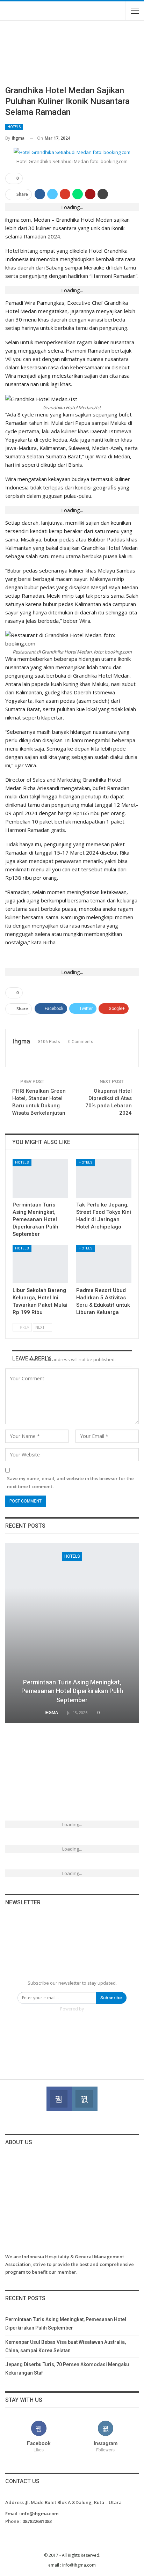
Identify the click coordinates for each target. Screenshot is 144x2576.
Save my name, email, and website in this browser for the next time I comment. (70, 1482)
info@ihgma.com (39, 2514)
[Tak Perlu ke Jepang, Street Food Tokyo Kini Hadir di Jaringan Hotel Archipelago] (104, 1178)
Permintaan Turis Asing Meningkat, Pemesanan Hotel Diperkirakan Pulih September (72, 1691)
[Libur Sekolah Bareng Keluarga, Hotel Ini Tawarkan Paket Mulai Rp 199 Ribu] (40, 1264)
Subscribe (111, 1998)
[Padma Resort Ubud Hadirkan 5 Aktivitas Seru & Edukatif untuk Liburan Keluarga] (104, 1264)
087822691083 (37, 2521)
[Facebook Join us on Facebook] (59, 2099)
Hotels (14, 127)
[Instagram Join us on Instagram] (85, 2099)
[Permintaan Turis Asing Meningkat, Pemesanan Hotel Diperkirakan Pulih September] (40, 1178)
